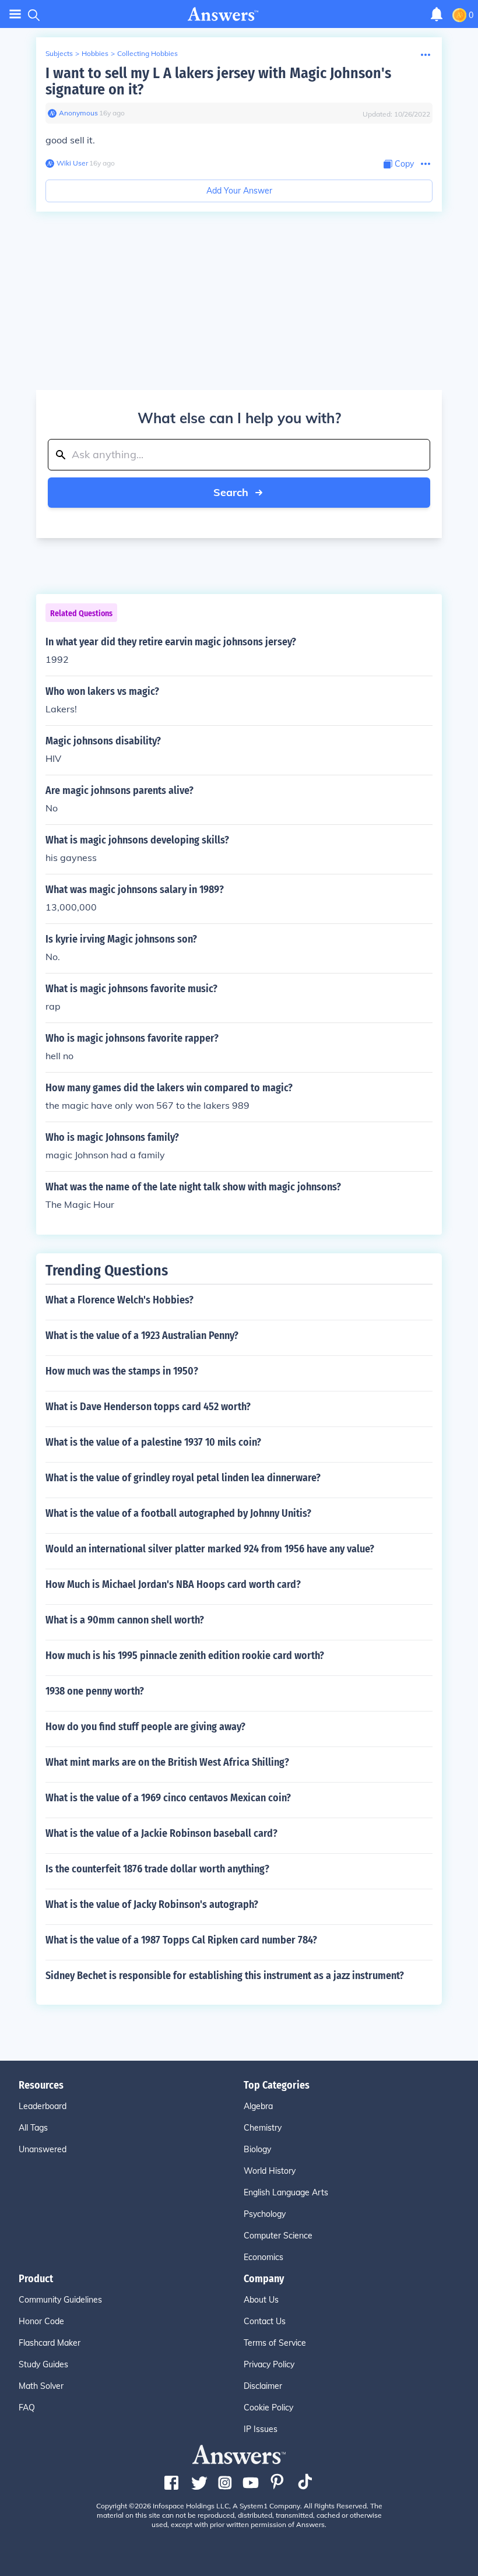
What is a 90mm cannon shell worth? (125, 1620)
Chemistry (263, 2128)
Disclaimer (263, 2386)
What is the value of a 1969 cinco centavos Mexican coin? (168, 1798)
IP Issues (261, 2429)
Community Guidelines (60, 2300)
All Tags (33, 2128)
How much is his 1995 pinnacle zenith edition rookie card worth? (185, 1656)
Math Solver (41, 2386)
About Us (261, 2300)
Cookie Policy (268, 2408)
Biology (257, 2149)
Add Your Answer (239, 191)
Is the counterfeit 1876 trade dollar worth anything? (157, 1869)
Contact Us (265, 2321)
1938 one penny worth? (95, 1691)
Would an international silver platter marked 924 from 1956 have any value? (210, 1549)
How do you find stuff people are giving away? (145, 1727)
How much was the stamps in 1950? (122, 1371)
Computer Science (278, 2236)
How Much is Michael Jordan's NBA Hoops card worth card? (173, 1584)
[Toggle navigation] (15, 14)
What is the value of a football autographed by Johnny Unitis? (178, 1513)
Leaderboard (43, 2106)
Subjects (59, 53)
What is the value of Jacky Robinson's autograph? (152, 1904)
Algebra (258, 2106)
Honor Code (41, 2321)
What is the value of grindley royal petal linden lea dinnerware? (183, 1478)
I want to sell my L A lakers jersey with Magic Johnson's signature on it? (218, 81)
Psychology (265, 2214)
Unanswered (43, 2149)
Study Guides (43, 2364)
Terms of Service (275, 2343)
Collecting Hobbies (147, 53)
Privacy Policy (269, 2364)
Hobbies (95, 53)
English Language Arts (286, 2192)
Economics (263, 2257)
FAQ (27, 2408)
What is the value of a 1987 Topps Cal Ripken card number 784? (181, 1940)
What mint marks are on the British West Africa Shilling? (167, 1762)
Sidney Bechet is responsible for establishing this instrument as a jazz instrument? (225, 1976)
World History (270, 2171)
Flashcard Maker (50, 2343)
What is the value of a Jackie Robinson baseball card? (161, 1833)
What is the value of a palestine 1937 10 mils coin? (153, 1442)
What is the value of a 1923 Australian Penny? (142, 1336)
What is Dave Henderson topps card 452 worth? (148, 1407)
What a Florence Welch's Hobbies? (119, 1300)
